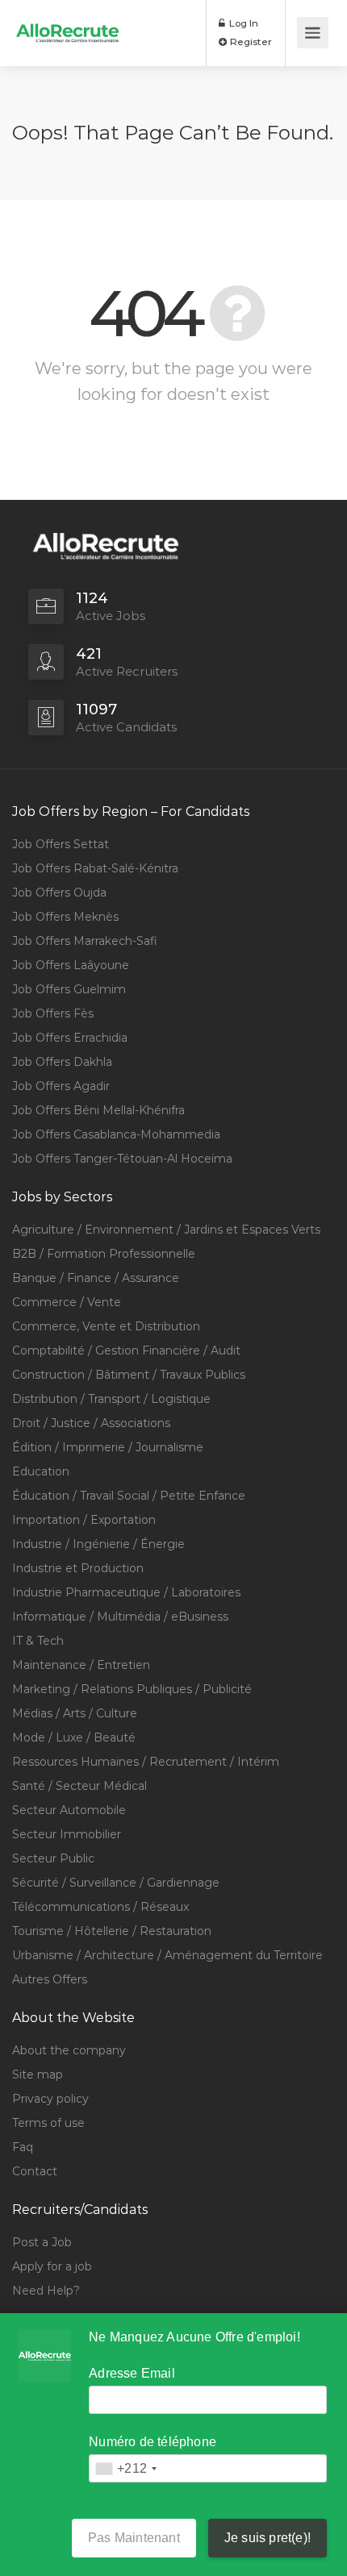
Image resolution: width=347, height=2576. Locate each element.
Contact (35, 2171)
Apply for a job (52, 2266)
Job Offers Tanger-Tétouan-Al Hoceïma (122, 1159)
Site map (38, 2075)
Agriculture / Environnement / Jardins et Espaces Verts (166, 1230)
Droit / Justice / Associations (91, 1423)
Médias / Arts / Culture (75, 1713)
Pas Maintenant (134, 2538)
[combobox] (125, 2468)
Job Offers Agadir (61, 1086)
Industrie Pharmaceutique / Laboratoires (126, 1592)
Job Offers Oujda (59, 893)
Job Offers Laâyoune (71, 965)
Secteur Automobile (69, 1810)
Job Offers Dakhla (62, 1062)
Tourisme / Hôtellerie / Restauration (112, 1931)
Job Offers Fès (53, 1013)
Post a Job (42, 2242)
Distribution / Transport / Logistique (111, 1399)
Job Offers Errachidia (70, 1038)
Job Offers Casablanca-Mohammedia (116, 1134)
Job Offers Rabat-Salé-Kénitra (95, 868)
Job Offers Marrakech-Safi (85, 941)
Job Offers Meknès (65, 917)
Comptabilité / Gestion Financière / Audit (126, 1350)
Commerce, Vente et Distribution (106, 1326)
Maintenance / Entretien (81, 1665)
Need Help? (46, 2291)
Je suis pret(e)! (268, 2538)
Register (250, 42)
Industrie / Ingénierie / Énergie (98, 1544)
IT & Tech (38, 1641)
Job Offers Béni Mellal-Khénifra (98, 1110)
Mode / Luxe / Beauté (74, 1737)
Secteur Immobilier (67, 1834)
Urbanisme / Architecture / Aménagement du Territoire (167, 1955)
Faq (23, 2147)
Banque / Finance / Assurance (96, 1278)
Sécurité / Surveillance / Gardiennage (116, 1883)
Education (41, 1471)
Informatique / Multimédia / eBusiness (120, 1617)
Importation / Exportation (84, 1520)
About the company (69, 2050)
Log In (242, 23)
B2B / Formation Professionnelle (104, 1254)
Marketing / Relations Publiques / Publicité (132, 1689)
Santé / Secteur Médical (79, 1786)
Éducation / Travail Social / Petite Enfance (129, 1496)
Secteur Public (53, 1858)
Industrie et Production (78, 1568)
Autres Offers (50, 1979)
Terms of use (48, 2123)
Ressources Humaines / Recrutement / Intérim (146, 1762)
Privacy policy (50, 2099)
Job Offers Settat (61, 844)
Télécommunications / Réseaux (100, 1907)
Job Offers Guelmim (69, 989)
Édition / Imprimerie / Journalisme (108, 1447)
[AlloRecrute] (68, 21)
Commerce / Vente (67, 1302)
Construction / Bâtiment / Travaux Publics (129, 1375)
